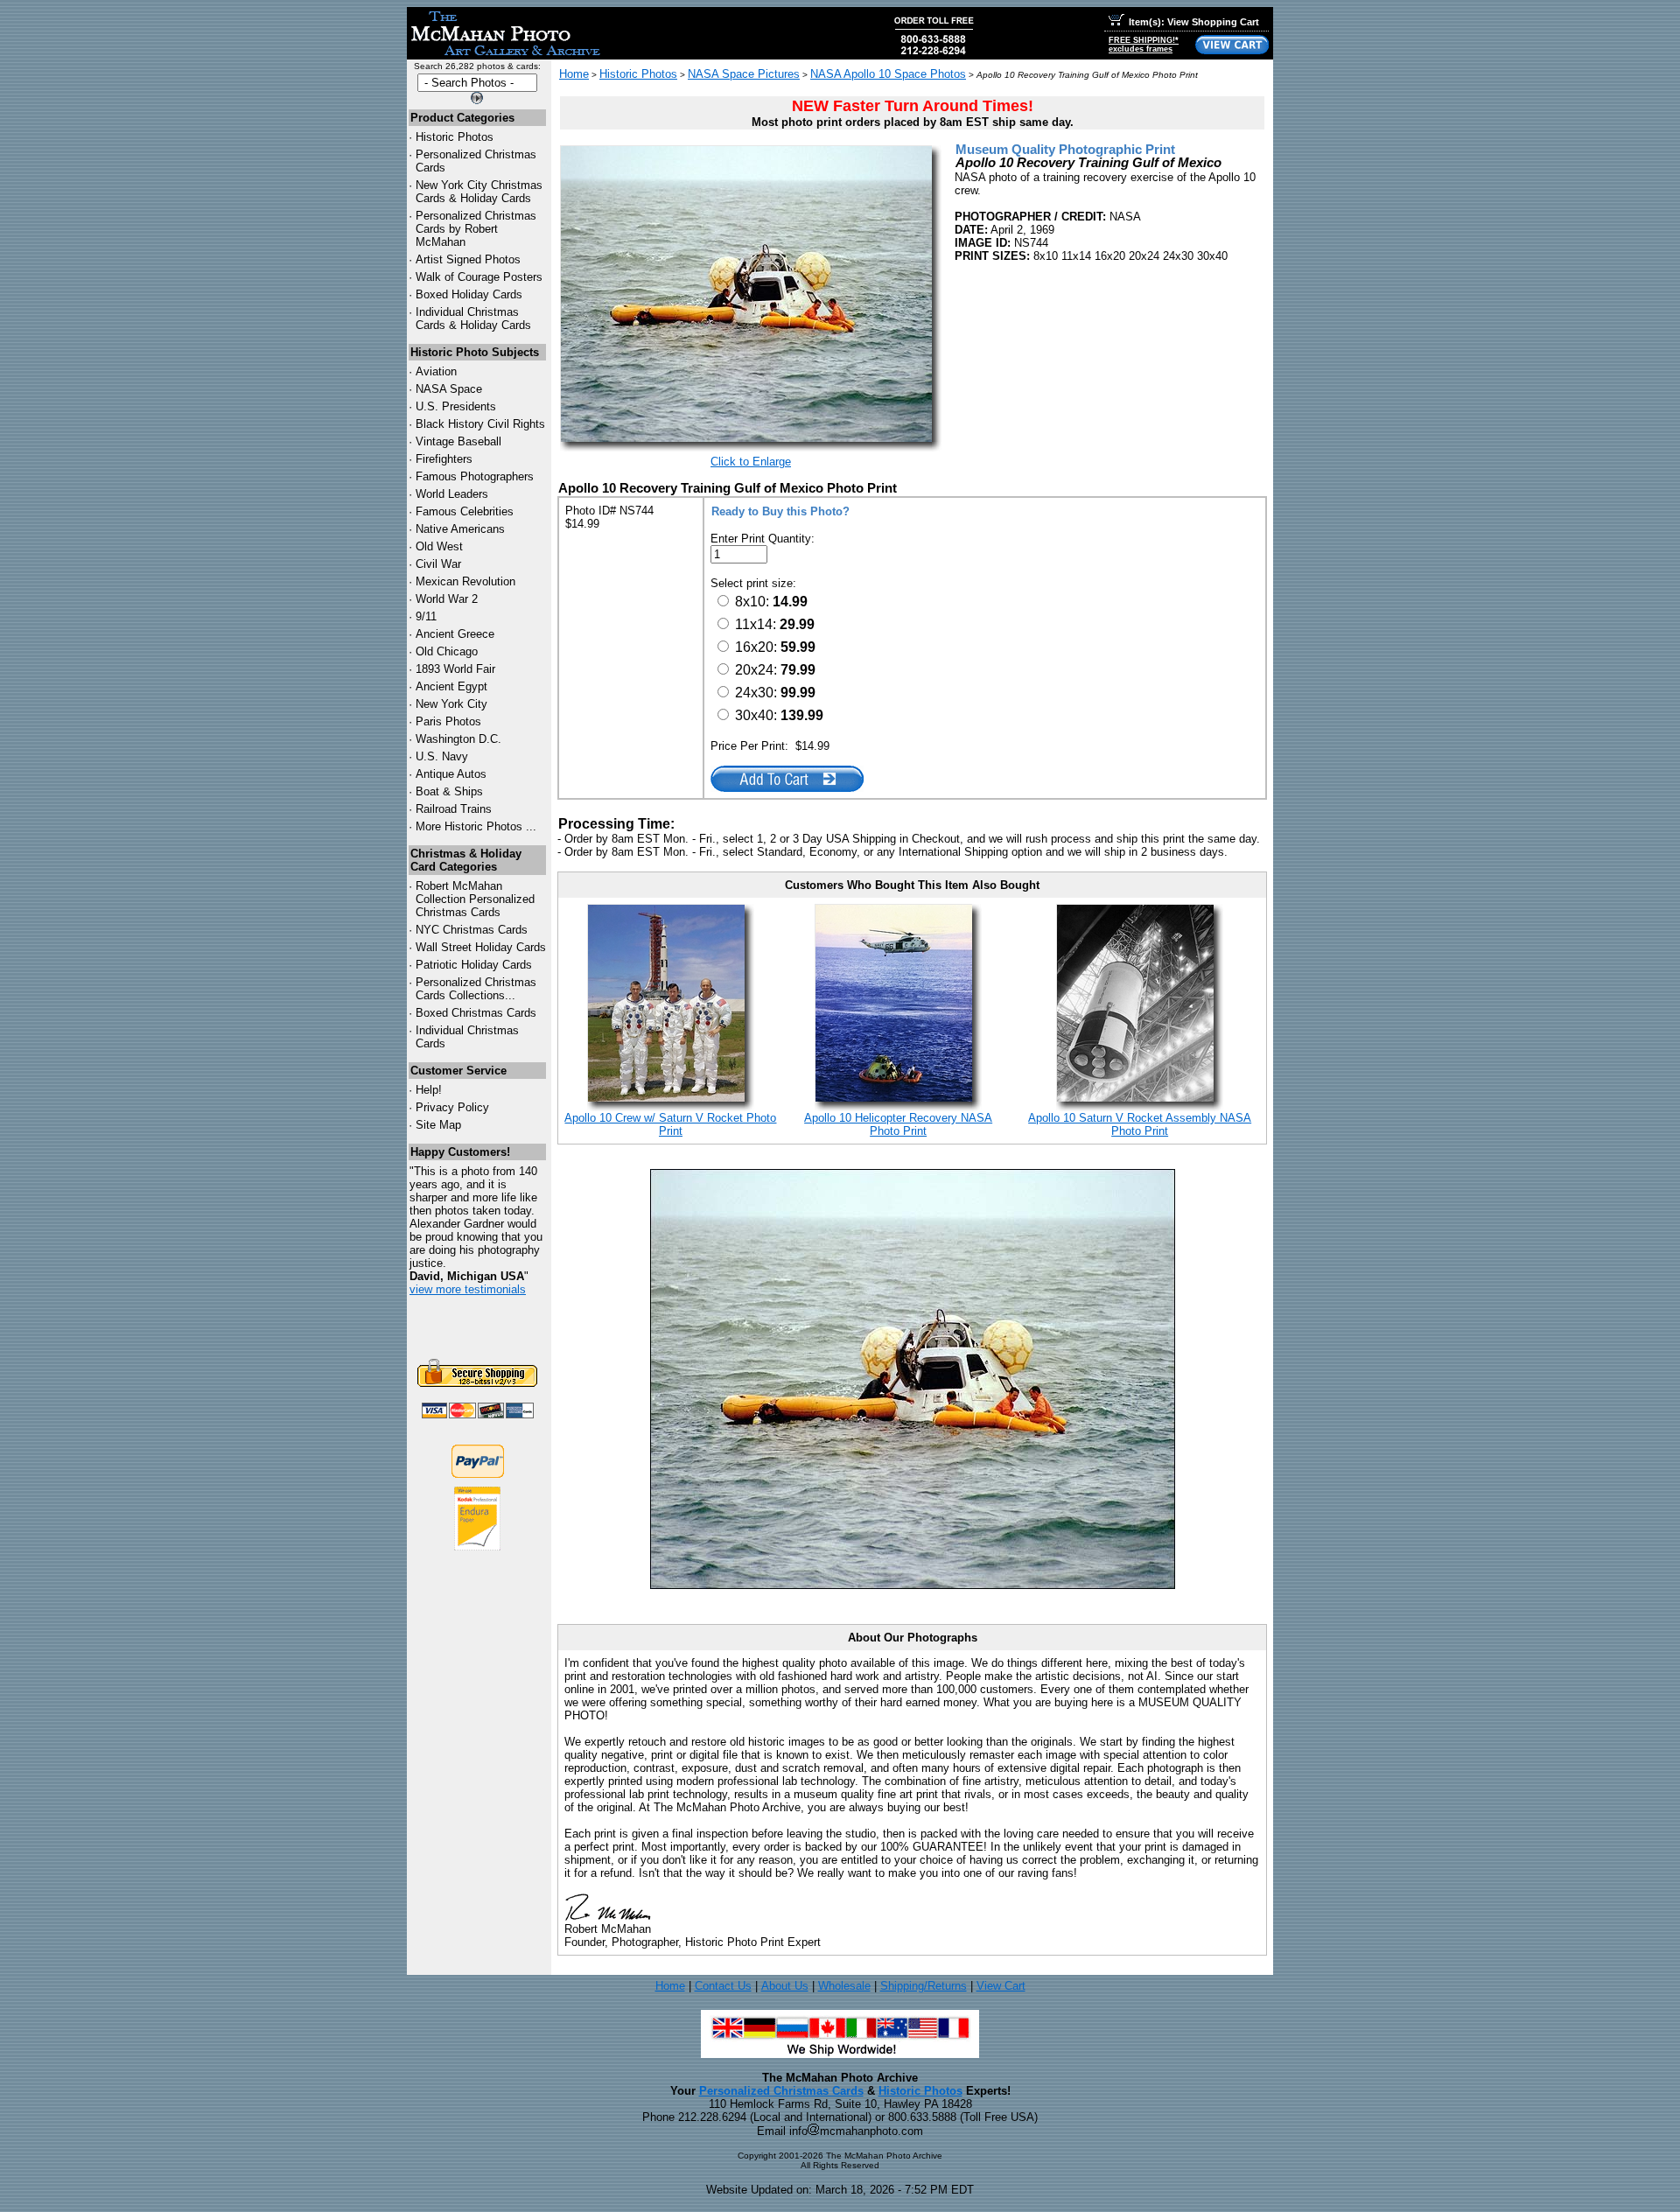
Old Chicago (447, 651)
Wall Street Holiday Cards (481, 947)
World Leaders (452, 494)
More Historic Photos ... (476, 826)
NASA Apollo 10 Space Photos (888, 74)
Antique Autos (451, 774)
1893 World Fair (455, 669)
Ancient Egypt (451, 686)
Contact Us (723, 1986)
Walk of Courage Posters (479, 277)
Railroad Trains (454, 809)
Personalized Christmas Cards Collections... (476, 989)
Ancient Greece (455, 634)
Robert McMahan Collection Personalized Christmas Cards (475, 899)
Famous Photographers (475, 476)
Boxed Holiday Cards (469, 294)
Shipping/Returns (924, 1986)
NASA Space (449, 389)
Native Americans (460, 529)
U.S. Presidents (456, 406)
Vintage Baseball (458, 441)
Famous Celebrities (465, 511)
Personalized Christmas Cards (781, 2091)
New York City (451, 704)
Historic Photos (455, 137)
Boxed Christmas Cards (476, 1013)
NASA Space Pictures (744, 74)
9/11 (426, 616)
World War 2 (447, 599)
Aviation (436, 371)
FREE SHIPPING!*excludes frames (1144, 45)
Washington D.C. (458, 739)
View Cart (1001, 1986)
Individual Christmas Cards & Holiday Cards (473, 318)
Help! (429, 1090)
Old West (439, 546)
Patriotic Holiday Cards (474, 965)
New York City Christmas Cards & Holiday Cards (479, 192)
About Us (785, 1986)
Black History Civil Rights (480, 424)
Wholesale (844, 1986)
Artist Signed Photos (468, 259)
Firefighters (444, 459)
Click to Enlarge (751, 462)
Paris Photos (448, 721)
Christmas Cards (472, 930)
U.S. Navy (442, 756)
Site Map (438, 1125)
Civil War (438, 564)
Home (574, 74)
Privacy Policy (452, 1107)
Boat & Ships (449, 791)
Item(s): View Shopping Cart (1194, 22)
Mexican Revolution (465, 581)
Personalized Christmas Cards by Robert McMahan (476, 229)
